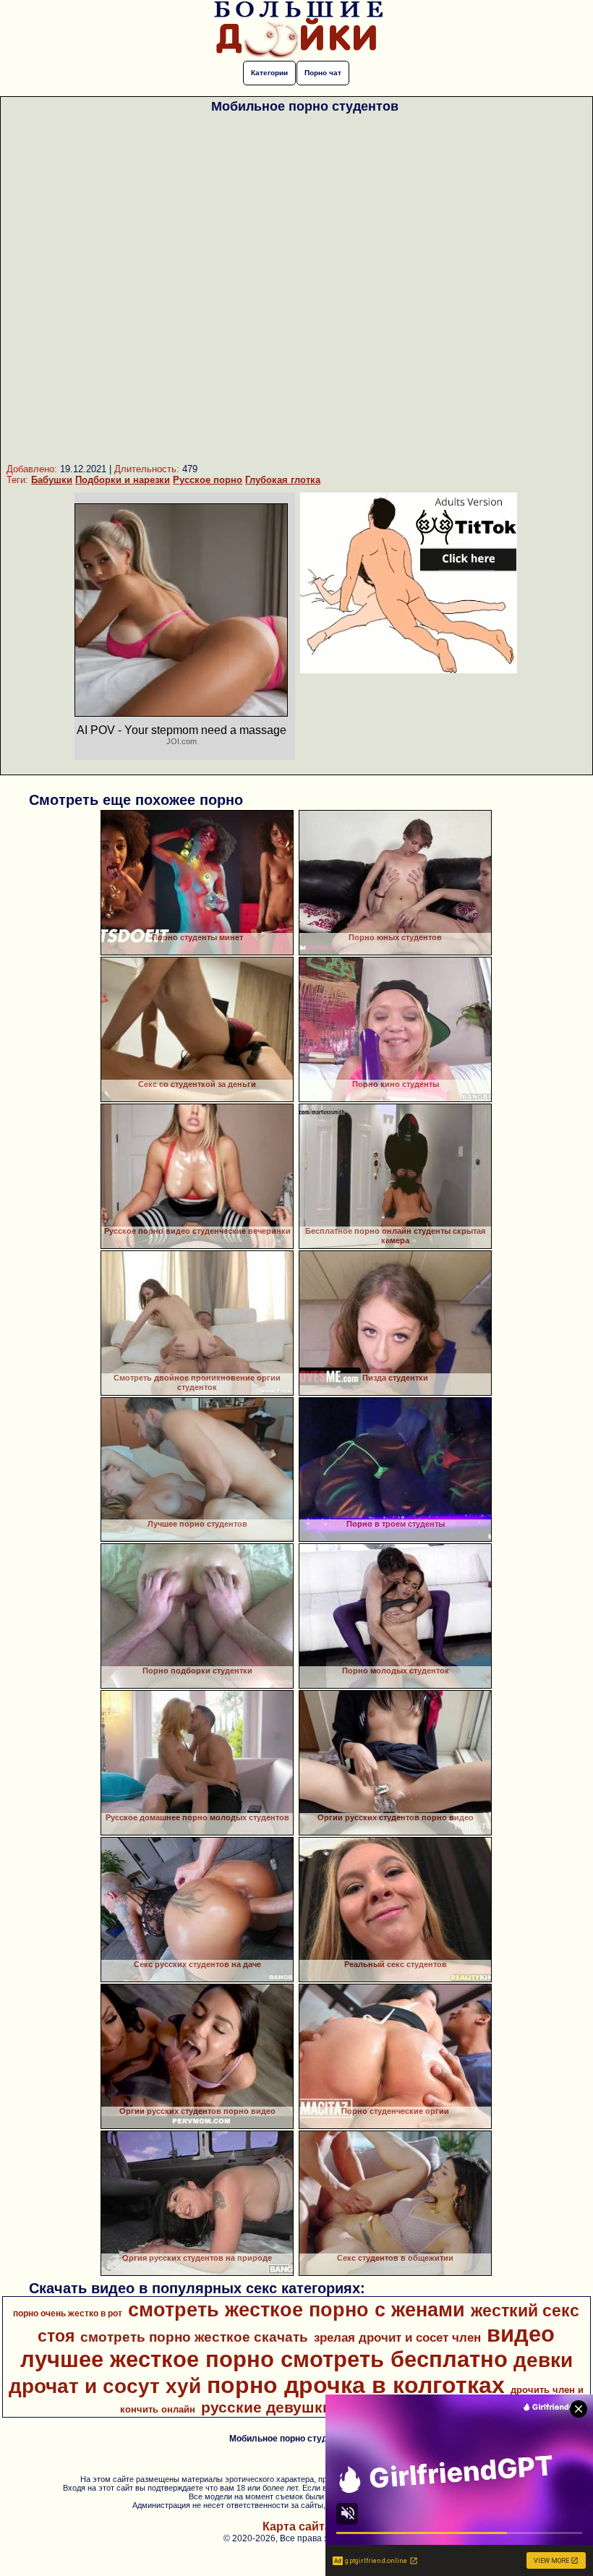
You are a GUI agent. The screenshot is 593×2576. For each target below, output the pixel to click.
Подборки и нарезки (123, 480)
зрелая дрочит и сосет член (397, 2337)
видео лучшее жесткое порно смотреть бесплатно (288, 2346)
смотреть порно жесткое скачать (194, 2337)
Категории (269, 73)
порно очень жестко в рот (68, 2313)
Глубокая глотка (283, 480)
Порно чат (323, 73)
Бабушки (52, 480)
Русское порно (208, 480)
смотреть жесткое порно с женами (296, 2310)
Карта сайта (297, 2526)
